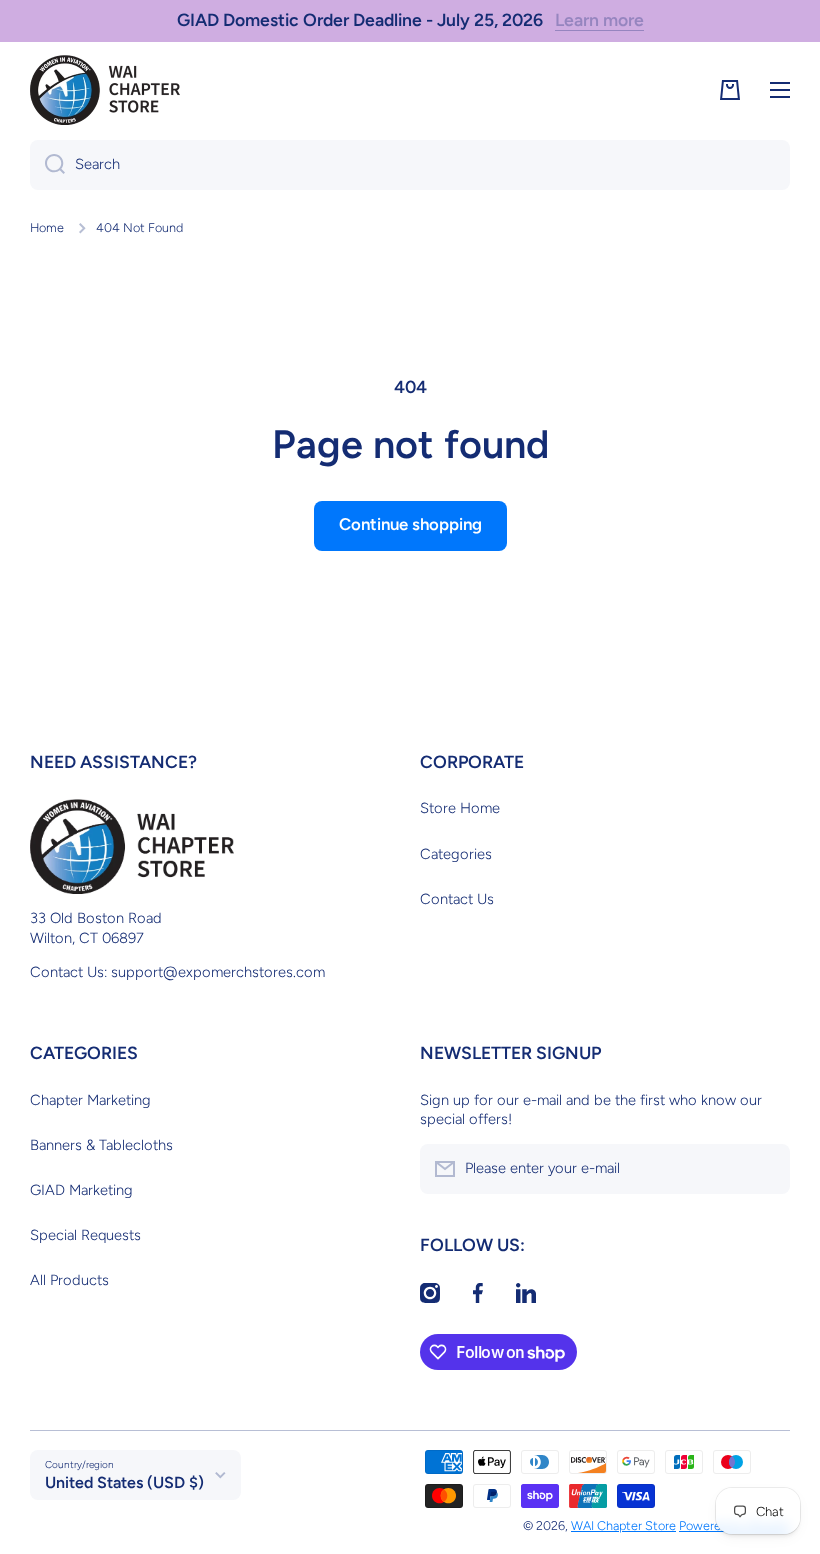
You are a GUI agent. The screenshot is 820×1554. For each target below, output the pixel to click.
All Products (69, 1280)
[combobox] (410, 165)
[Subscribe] (765, 1169)
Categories (456, 854)
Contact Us (457, 899)
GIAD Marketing (81, 1190)
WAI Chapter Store (623, 1525)
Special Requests (85, 1235)
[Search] (47, 165)
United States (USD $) (124, 1482)
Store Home (460, 808)
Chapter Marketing (90, 1100)
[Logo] (105, 90)
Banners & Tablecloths (101, 1145)
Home (47, 227)
